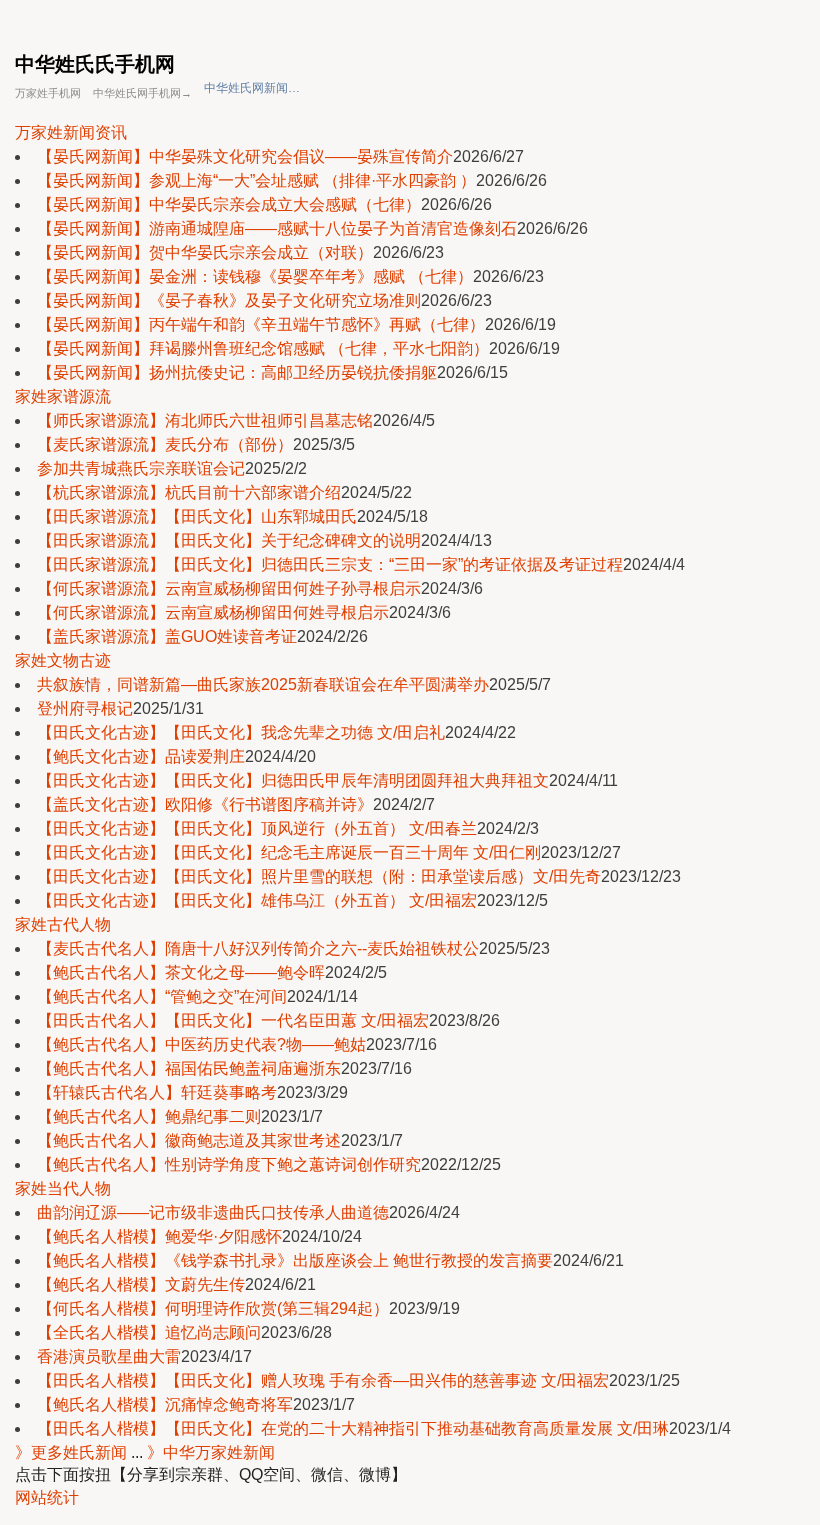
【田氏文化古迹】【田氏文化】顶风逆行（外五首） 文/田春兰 (257, 828)
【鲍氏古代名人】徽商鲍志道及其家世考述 (189, 1140)
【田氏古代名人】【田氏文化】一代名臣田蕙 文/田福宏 (233, 1020)
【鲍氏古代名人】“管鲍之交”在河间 (162, 996)
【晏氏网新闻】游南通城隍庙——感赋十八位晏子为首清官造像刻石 (277, 228)
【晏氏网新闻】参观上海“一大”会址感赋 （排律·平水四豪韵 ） (256, 180)
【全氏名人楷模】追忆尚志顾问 (149, 1332)
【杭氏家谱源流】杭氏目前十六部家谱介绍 (189, 492)
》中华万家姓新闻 (211, 1452)
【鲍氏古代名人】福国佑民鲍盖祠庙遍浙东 (189, 1068)
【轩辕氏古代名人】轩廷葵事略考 (157, 1092)
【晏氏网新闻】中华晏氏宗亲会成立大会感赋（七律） (229, 204)
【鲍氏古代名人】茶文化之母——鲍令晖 (181, 972)
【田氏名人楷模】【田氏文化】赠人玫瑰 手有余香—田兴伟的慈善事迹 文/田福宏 (323, 1380)
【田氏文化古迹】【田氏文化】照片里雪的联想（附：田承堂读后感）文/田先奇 (319, 876)
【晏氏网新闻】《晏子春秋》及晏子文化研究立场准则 (229, 300)
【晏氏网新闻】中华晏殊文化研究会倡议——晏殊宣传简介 (245, 156)
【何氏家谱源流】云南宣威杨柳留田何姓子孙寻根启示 (229, 588)
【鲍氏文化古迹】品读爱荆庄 (141, 756)
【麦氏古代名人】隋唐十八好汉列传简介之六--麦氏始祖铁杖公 (258, 948)
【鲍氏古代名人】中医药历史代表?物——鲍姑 (201, 1044)
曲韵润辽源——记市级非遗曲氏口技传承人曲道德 (213, 1212)
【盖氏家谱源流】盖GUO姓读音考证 (167, 636)
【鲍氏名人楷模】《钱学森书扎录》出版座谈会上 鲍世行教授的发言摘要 (295, 1260)
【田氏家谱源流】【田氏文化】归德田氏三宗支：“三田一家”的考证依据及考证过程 (330, 564)
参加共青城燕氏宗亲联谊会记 (141, 468)
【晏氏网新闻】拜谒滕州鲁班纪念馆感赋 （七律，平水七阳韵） (263, 348)
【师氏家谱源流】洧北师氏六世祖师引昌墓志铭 (205, 420)
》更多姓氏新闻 (71, 1452)
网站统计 (47, 1497)
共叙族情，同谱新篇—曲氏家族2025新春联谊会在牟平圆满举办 (263, 684)
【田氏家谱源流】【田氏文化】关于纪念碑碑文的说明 (229, 540)
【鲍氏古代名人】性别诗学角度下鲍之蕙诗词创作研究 (229, 1164)
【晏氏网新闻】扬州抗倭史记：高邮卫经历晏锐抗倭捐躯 (237, 372)
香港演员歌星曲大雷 (109, 1356)
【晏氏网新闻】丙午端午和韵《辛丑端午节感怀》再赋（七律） (261, 324)
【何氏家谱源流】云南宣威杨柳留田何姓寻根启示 (213, 612)
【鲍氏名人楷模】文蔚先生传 (141, 1284)
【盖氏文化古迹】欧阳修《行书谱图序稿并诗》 (205, 804)
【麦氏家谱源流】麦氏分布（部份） (165, 444)
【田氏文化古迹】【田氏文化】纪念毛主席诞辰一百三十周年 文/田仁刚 (289, 852)
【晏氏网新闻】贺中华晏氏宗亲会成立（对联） (205, 252)
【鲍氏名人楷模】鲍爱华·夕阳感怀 (159, 1236)
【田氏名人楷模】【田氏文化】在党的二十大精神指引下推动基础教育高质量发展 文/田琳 (353, 1428)
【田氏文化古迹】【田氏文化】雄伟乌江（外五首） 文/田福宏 (257, 900)
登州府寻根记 (85, 708)
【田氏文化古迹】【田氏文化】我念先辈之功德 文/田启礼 (241, 732)
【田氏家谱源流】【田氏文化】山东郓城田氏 (197, 516)
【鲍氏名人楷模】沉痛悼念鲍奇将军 (165, 1404)
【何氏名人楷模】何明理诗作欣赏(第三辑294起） (213, 1308)
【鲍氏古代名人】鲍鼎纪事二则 (149, 1116)
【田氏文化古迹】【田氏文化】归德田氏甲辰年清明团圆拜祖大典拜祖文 (293, 780)
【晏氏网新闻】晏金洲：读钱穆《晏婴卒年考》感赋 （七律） (255, 276)
